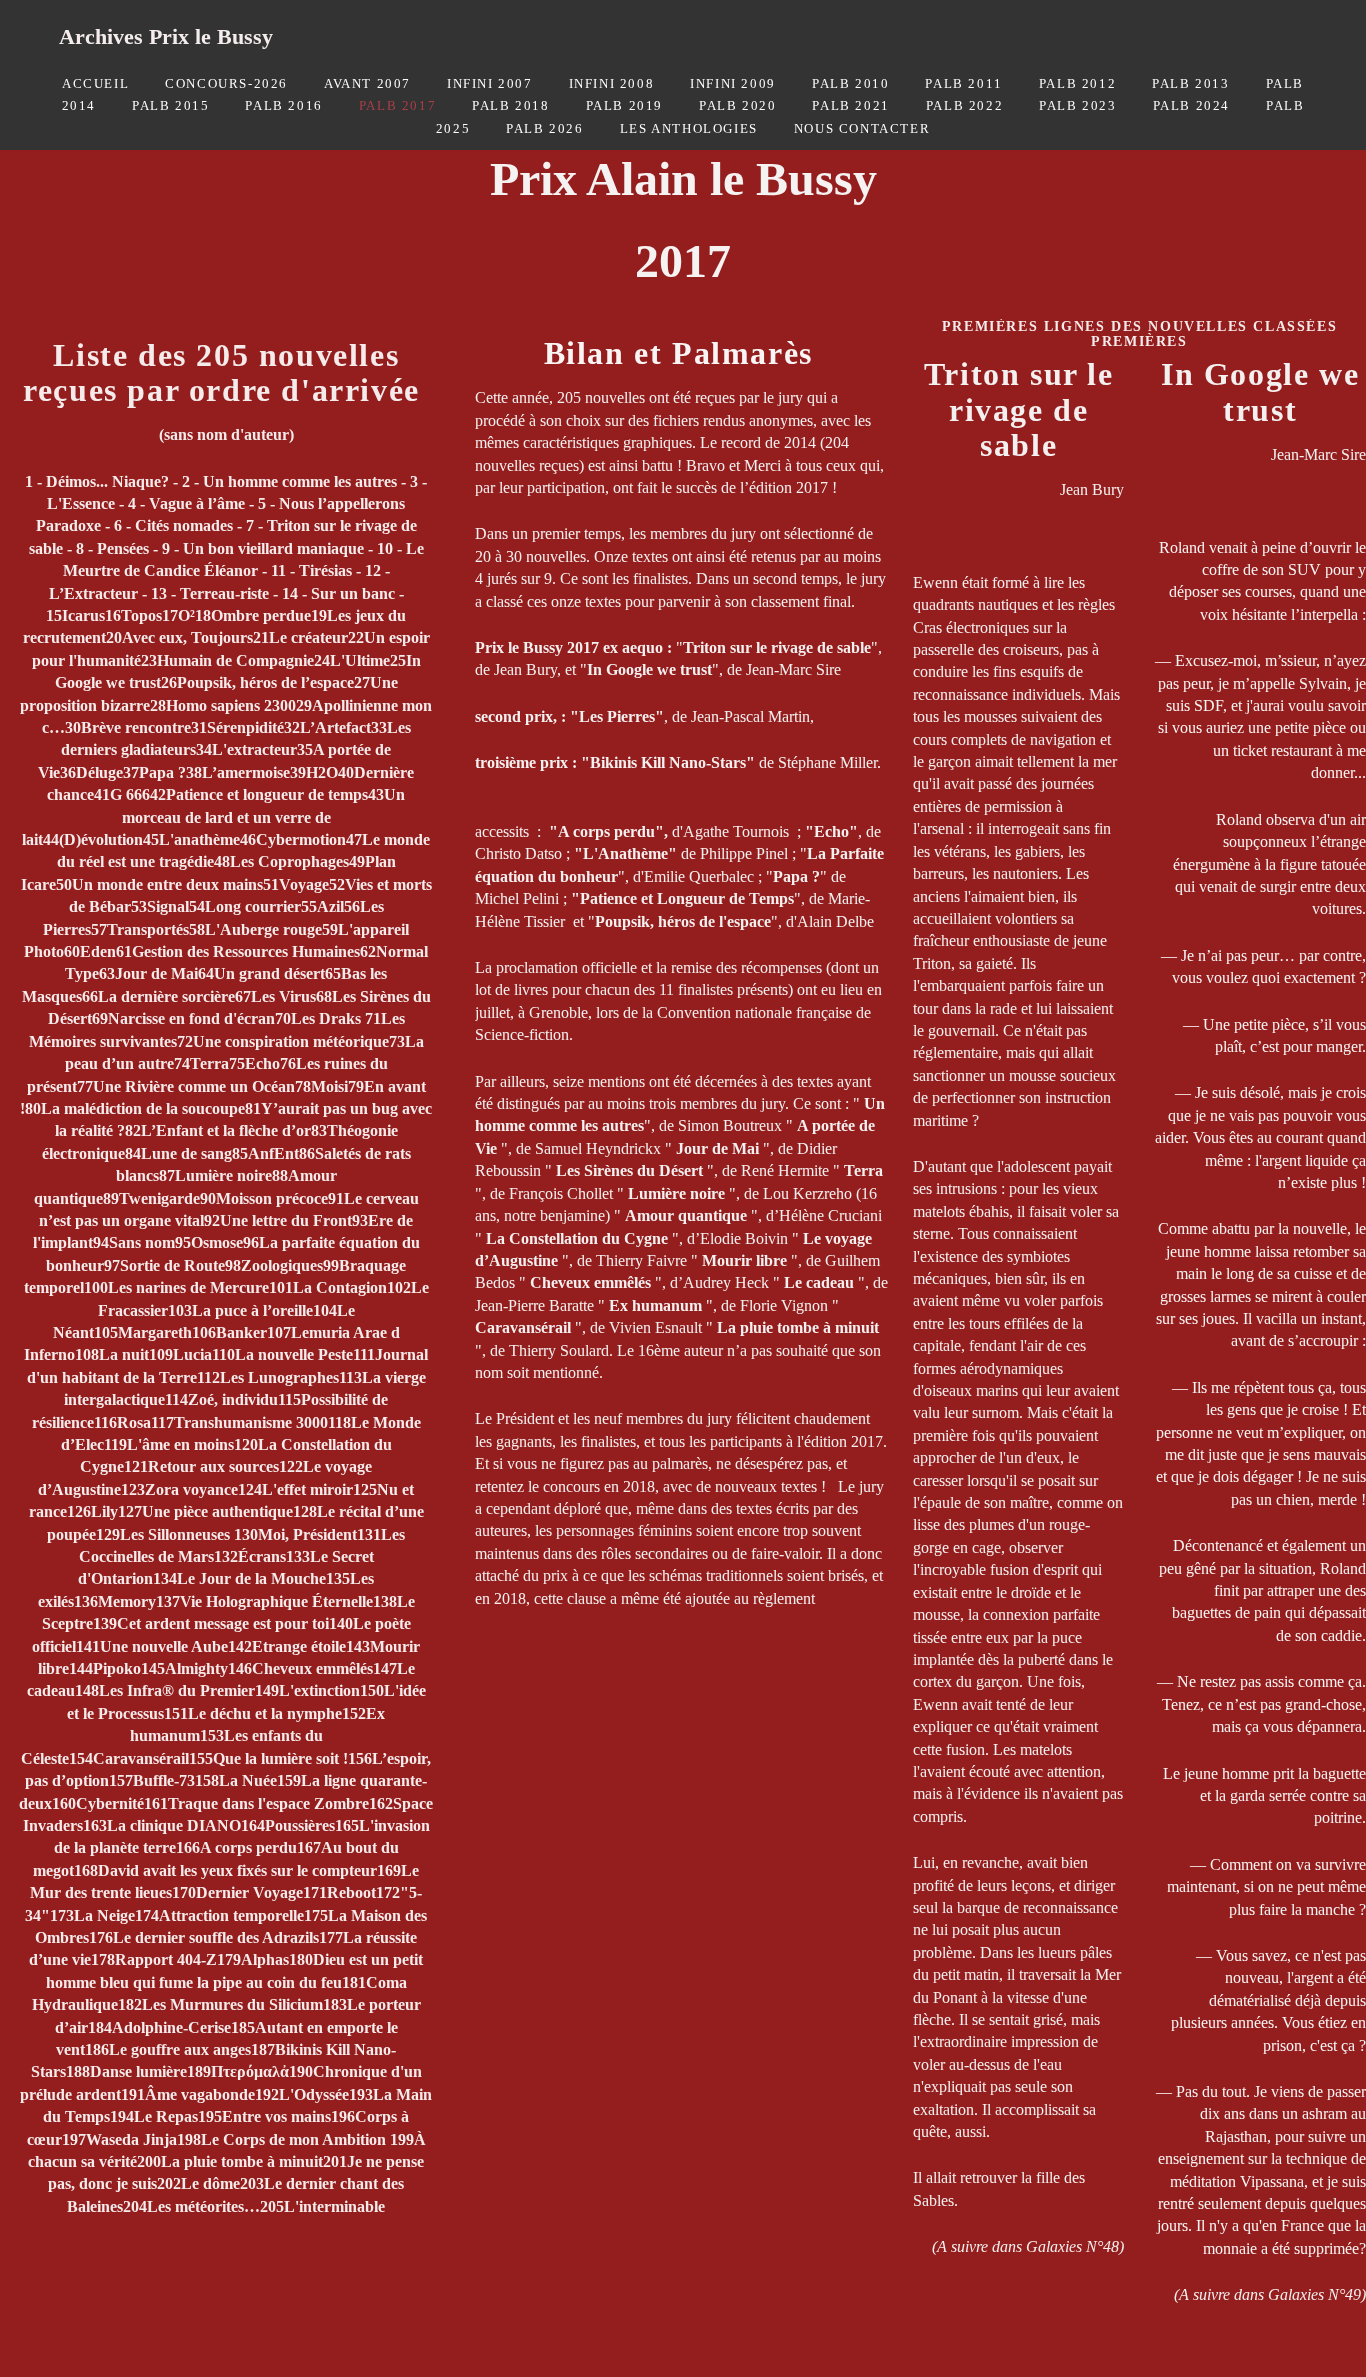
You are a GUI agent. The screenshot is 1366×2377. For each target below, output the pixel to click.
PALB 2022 (964, 106)
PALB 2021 (850, 106)
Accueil (95, 84)
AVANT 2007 (367, 84)
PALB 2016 (283, 106)
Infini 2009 (733, 84)
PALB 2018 (510, 106)
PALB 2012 (1077, 84)
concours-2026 (226, 84)
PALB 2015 (170, 106)
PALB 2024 (1191, 106)
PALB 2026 (544, 129)
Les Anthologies (689, 129)
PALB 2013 (1190, 84)
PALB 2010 (850, 84)
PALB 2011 (963, 84)
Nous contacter (862, 129)
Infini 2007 (490, 84)
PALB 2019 (624, 106)
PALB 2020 (737, 106)
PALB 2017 (397, 106)
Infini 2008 (612, 84)
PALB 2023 (1077, 106)
